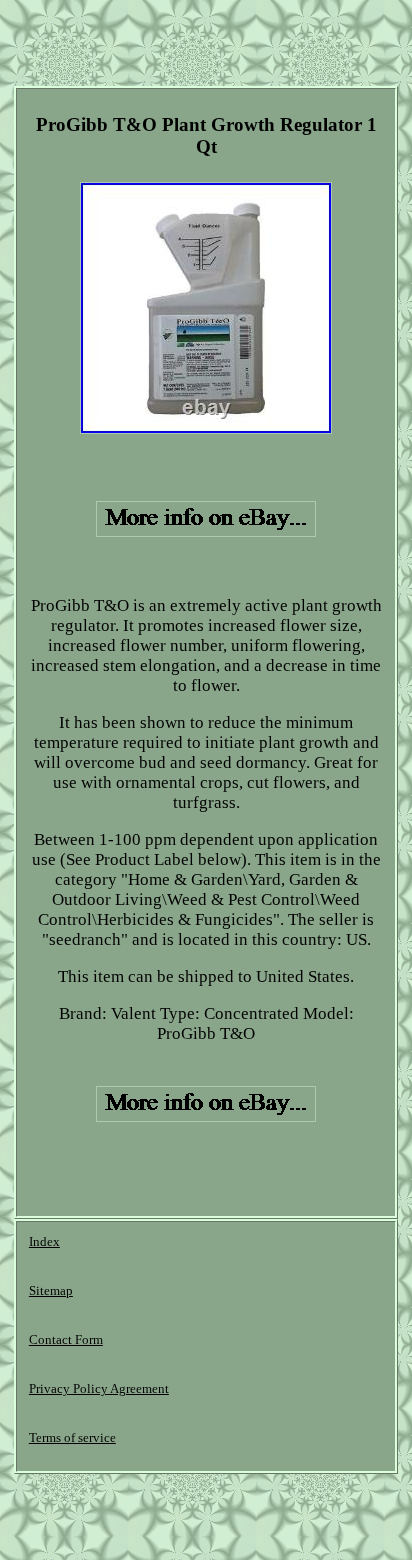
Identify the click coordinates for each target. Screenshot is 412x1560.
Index (44, 1241)
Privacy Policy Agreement (99, 1388)
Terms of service (72, 1437)
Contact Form (66, 1339)
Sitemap (51, 1290)
